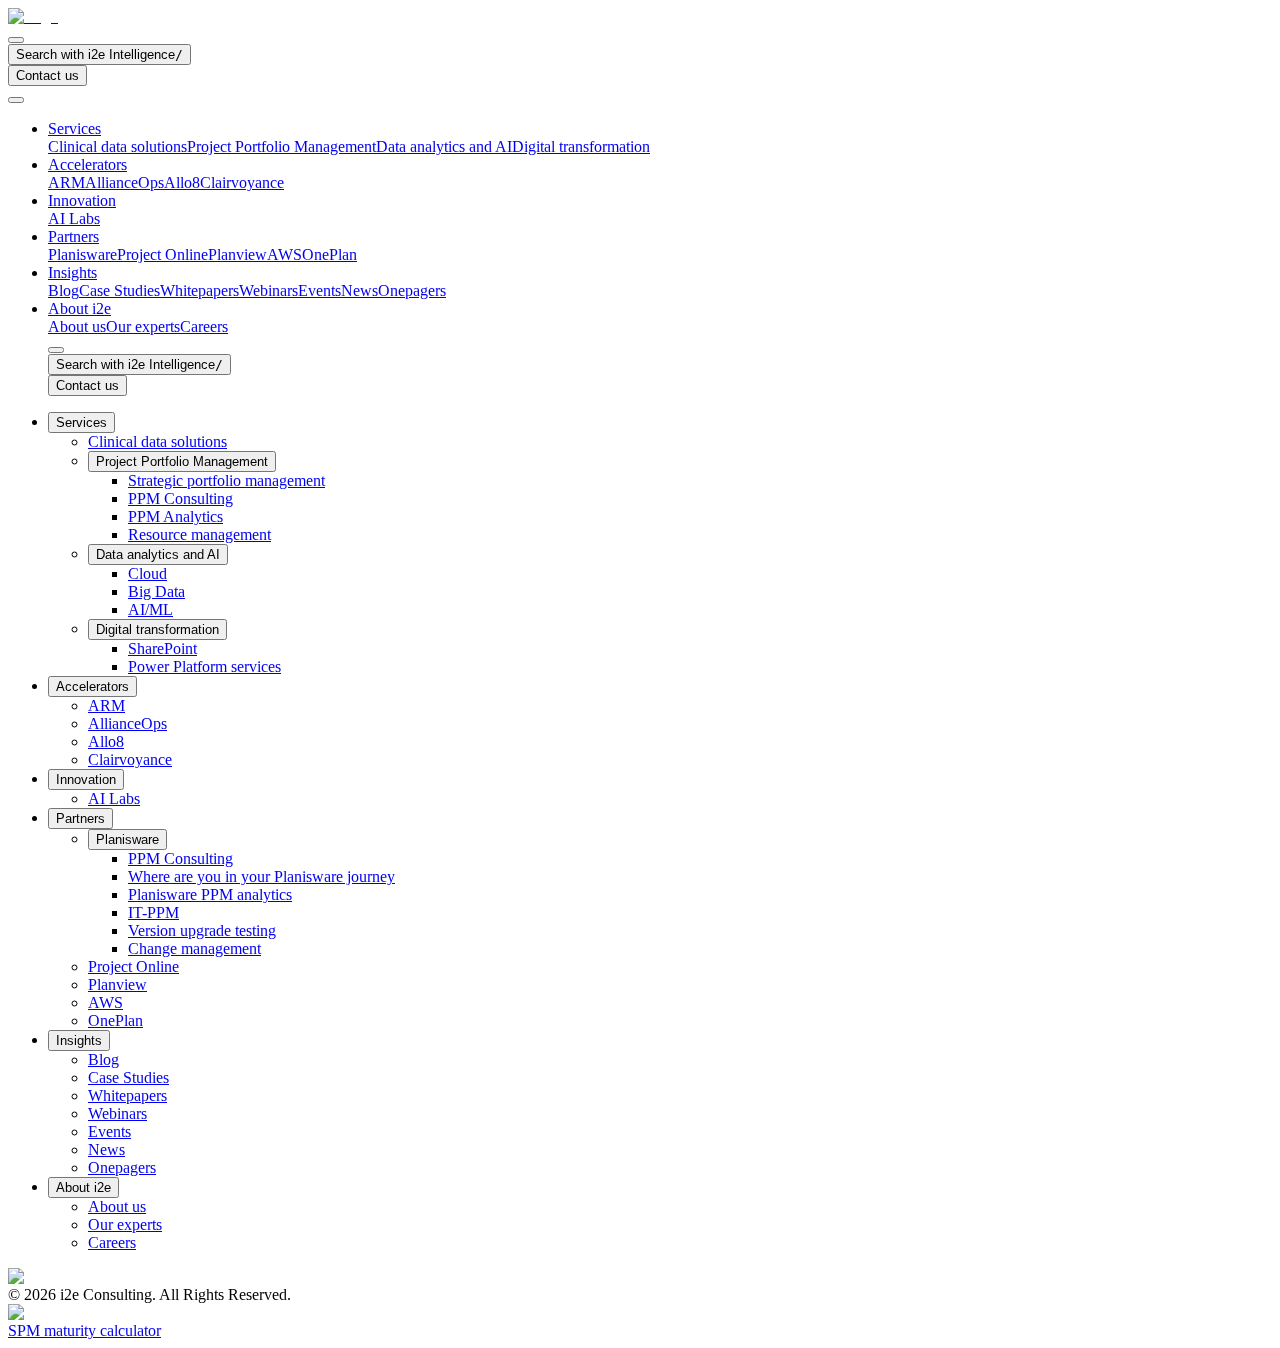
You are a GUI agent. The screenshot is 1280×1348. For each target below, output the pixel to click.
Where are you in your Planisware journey (261, 876)
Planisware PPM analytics (210, 894)
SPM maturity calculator (84, 1330)
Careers (204, 326)
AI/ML (150, 609)
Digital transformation (581, 146)
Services (74, 128)
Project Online (162, 254)
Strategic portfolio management (226, 480)
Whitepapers (199, 290)
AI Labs (74, 218)
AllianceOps (124, 182)
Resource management (199, 534)
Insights (72, 272)
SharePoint (162, 648)
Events (319, 290)
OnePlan (329, 254)
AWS (284, 254)
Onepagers (412, 290)
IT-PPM (153, 912)
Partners (73, 236)
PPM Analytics (175, 516)
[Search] (16, 40)
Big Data (156, 591)
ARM (66, 182)
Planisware (82, 254)
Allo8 (182, 182)
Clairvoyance (242, 182)
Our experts (143, 326)
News (359, 290)
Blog (63, 290)
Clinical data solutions (117, 146)
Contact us (47, 75)
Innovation (82, 200)
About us (77, 326)
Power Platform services (204, 666)
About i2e (79, 308)
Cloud (147, 573)
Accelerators (87, 164)
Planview (237, 254)
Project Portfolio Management (281, 146)
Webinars (268, 290)
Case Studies (119, 290)
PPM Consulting (180, 498)
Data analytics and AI (444, 146)
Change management (194, 948)
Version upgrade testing (202, 930)
